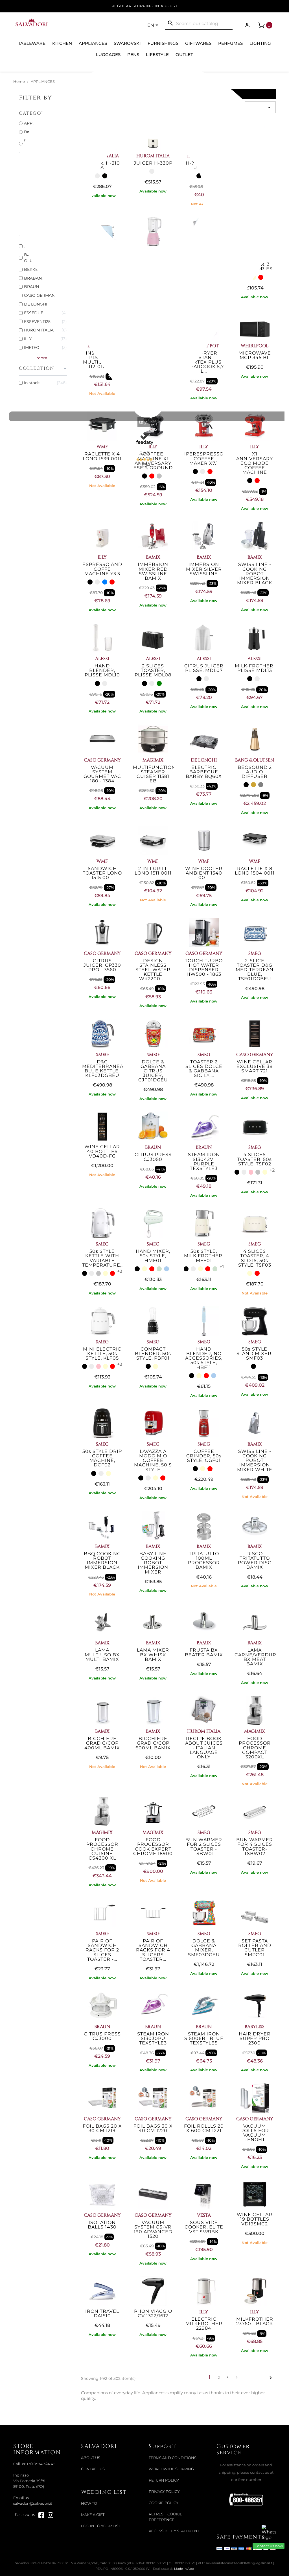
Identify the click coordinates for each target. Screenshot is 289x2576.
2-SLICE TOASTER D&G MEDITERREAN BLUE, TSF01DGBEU (255, 970)
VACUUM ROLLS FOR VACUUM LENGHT (255, 2133)
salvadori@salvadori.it (33, 2503)
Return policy (164, 2480)
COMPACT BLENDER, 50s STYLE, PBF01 (153, 1354)
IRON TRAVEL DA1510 (102, 2313)
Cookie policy (164, 2503)
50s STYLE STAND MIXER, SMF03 (255, 1354)
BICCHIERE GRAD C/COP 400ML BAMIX (102, 1743)
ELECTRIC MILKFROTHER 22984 (204, 2324)
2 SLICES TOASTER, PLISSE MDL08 (153, 670)
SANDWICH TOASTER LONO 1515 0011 (102, 873)
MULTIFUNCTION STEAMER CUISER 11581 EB (154, 774)
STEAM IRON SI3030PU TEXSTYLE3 (153, 2038)
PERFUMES (230, 43)
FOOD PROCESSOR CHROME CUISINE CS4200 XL (102, 1849)
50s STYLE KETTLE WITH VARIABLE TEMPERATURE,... (103, 1258)
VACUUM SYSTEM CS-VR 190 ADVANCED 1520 (153, 2229)
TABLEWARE (32, 43)
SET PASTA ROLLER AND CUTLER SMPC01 (255, 1948)
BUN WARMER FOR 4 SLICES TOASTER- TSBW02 (255, 1847)
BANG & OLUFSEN (255, 760)
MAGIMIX (153, 760)
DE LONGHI (204, 760)
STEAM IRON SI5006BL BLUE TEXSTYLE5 (204, 2038)
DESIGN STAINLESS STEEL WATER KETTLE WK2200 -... (153, 970)
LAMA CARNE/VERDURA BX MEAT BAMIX (257, 1657)
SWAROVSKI (127, 43)
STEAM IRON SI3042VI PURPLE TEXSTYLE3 (204, 1161)
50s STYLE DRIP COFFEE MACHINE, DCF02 (102, 1458)
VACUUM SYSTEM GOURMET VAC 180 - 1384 (102, 774)
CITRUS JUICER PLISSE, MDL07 (204, 668)
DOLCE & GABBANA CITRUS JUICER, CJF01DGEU (153, 1071)
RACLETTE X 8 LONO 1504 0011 (255, 871)
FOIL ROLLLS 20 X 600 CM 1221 (204, 2128)
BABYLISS (255, 2027)
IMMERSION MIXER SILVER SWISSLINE (204, 569)
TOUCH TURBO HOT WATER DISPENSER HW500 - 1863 (204, 968)
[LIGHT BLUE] (105, 582)
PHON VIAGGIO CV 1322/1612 (153, 2313)
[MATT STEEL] (159, 476)
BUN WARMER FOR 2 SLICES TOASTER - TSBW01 (204, 1847)
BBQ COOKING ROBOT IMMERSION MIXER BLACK (102, 1561)
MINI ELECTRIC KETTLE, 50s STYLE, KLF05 (102, 1354)
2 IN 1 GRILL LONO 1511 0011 (153, 871)
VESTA (204, 2215)
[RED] (152, 476)
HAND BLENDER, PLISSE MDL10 (102, 670)
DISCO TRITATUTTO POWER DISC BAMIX (255, 1561)
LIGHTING (260, 43)
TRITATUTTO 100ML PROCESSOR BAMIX (204, 1561)
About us (91, 2458)
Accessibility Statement (174, 2531)
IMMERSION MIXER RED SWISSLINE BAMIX (153, 571)
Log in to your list (101, 2526)
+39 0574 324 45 (41, 2464)
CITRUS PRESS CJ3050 (153, 1157)
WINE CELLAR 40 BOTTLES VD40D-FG (102, 1151)
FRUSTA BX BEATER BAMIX (204, 1652)
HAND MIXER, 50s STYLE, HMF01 (153, 1256)
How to (89, 2503)
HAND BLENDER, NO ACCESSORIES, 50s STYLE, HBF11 (204, 1358)
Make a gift (93, 2515)
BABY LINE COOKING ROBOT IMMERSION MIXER (153, 1563)
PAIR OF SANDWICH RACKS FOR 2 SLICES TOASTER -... (102, 1950)
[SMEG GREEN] (159, 1269)
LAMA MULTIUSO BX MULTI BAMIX (102, 1655)
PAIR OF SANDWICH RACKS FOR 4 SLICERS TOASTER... (153, 1950)
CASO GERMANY (102, 760)
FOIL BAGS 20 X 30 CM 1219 (102, 2128)
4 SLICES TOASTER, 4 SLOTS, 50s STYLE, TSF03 (255, 1258)
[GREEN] (159, 683)
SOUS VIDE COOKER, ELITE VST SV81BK (204, 2227)
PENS (133, 55)
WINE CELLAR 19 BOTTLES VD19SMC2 (255, 2219)
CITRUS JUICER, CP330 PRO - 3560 (102, 965)
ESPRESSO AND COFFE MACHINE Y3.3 (102, 569)
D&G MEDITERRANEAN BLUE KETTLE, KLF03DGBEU (105, 1069)
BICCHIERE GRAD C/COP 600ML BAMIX (153, 1743)
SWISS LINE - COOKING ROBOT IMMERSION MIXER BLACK (255, 574)
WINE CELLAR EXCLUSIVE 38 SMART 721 (255, 1066)
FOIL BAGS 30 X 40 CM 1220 (153, 2128)
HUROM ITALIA (204, 1731)
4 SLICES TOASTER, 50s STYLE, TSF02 (255, 1159)
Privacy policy (164, 2492)
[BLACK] (144, 476)
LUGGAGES (108, 55)
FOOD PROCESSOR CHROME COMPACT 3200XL (255, 1748)
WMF (102, 861)
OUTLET (184, 55)
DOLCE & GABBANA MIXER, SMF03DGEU (204, 1948)
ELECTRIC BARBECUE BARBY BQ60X (204, 772)
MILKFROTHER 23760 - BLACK (255, 2321)
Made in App (184, 2569)
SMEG (255, 953)
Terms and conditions (173, 2458)
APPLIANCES (93, 43)
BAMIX (153, 557)
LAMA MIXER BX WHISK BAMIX (153, 1655)
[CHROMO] (258, 1172)
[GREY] (261, 785)
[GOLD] (253, 785)
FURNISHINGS (163, 43)
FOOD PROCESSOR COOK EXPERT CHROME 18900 (153, 1847)
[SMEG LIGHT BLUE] (167, 1269)
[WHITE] (203, 472)
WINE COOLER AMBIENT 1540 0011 (204, 873)
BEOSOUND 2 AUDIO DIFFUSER (255, 772)
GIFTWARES (198, 43)
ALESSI (102, 659)
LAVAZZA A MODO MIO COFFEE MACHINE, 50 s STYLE (153, 1460)
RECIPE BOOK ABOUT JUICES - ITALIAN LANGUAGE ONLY (204, 1748)
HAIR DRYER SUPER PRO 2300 (255, 2038)
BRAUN (153, 1147)
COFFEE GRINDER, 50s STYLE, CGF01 (204, 1456)
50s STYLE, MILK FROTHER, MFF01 (204, 1256)
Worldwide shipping (171, 2469)
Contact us (93, 2469)
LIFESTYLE (157, 55)
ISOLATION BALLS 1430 (102, 2225)
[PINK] (251, 1172)
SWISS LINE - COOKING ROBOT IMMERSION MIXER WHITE (255, 1460)
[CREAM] (265, 1172)
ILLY (102, 557)
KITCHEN (62, 43)
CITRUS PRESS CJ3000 (102, 2036)
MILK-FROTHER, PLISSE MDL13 (255, 668)
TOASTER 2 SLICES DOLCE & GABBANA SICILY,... (204, 1069)
